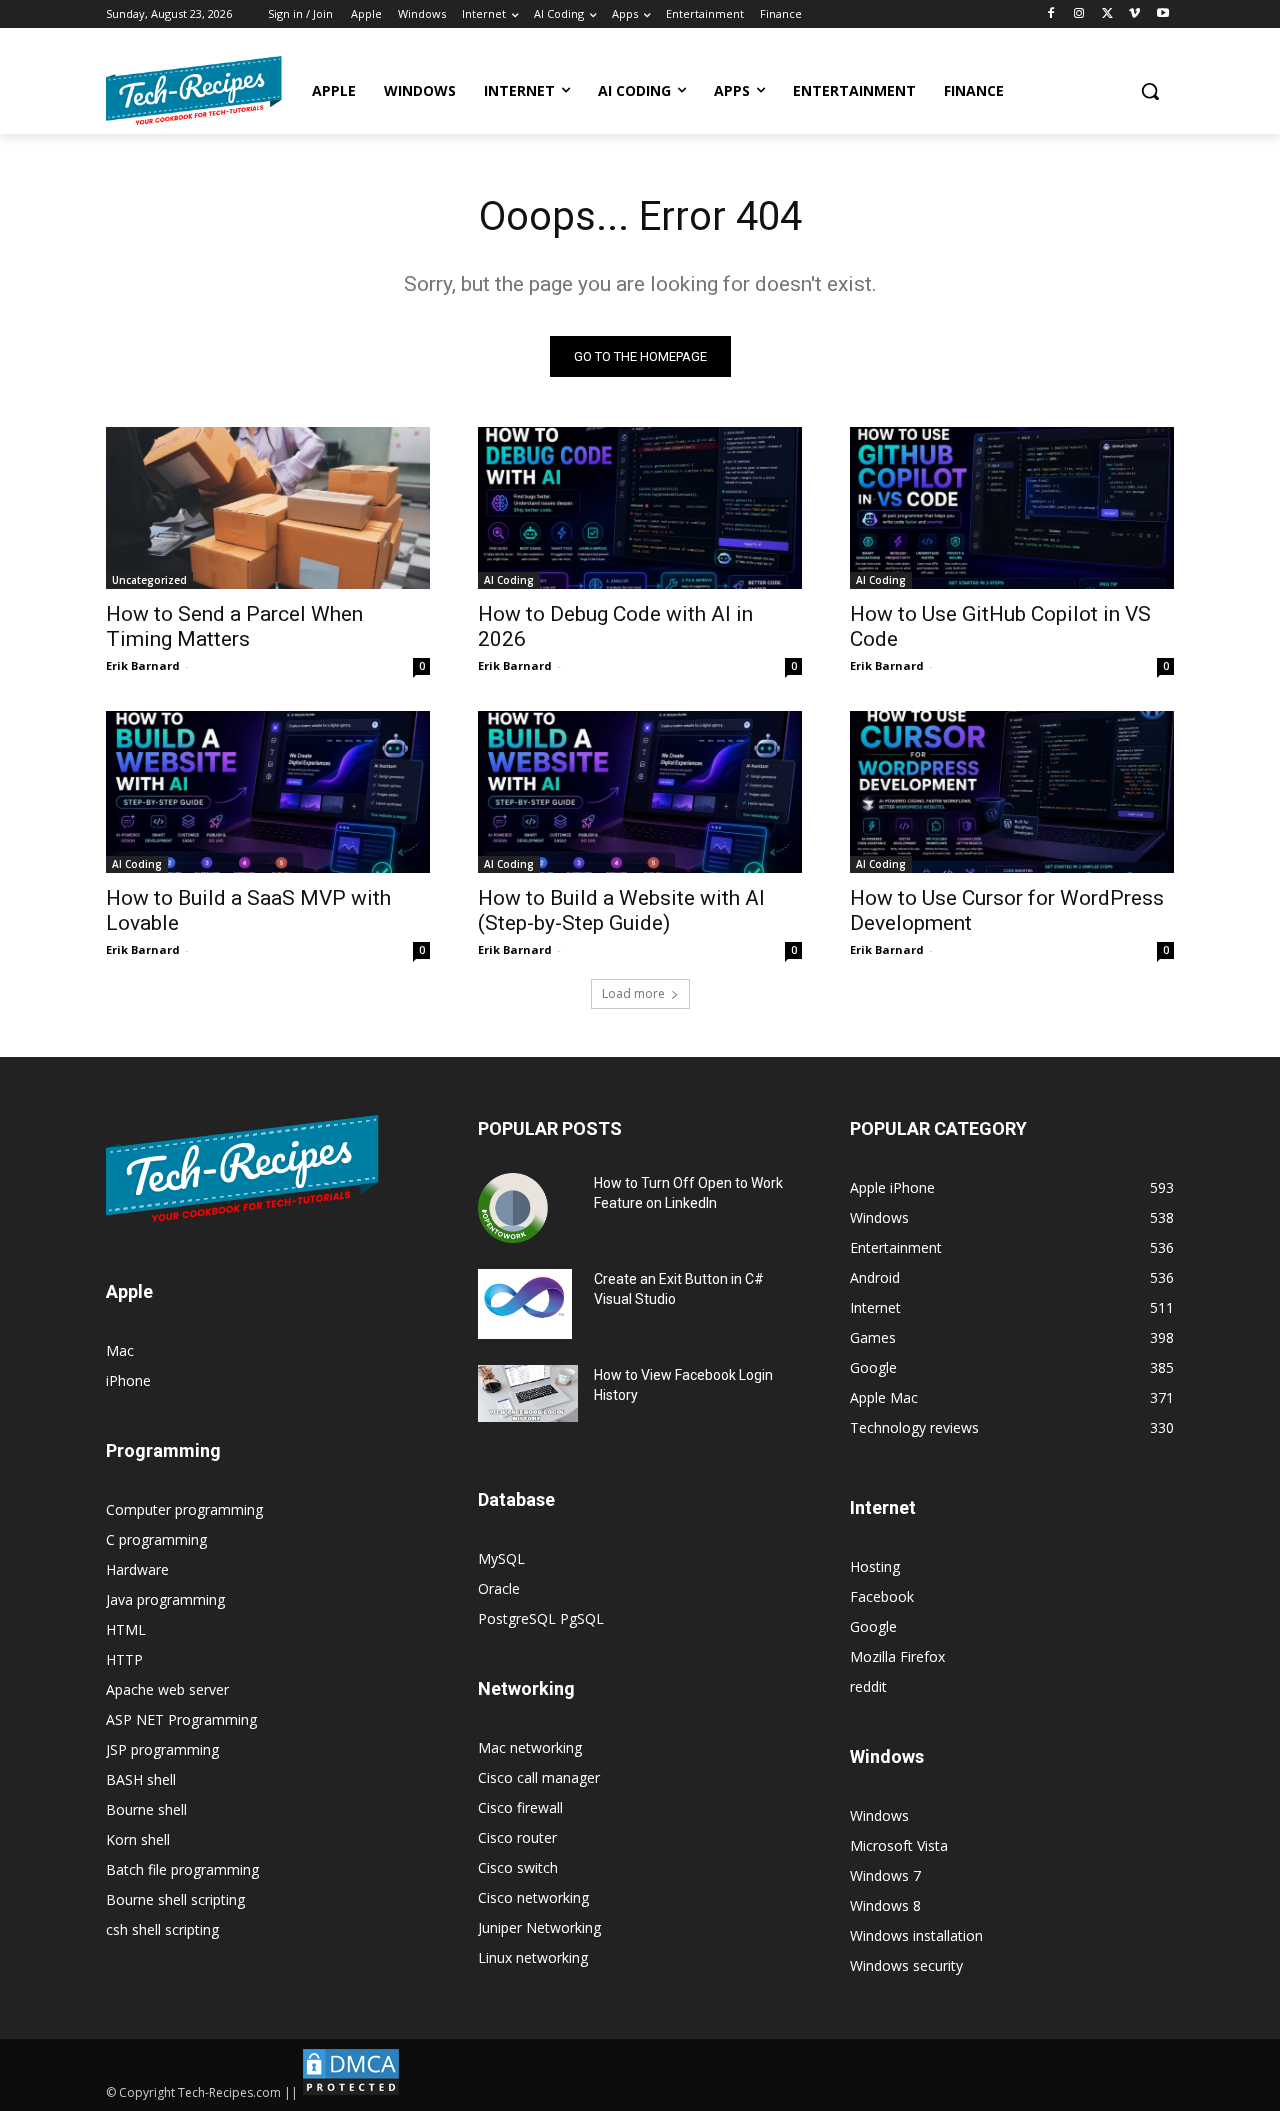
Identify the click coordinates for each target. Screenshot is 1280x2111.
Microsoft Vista (899, 1845)
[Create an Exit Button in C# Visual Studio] (525, 1304)
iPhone (128, 1380)
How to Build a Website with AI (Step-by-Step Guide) (621, 910)
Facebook (882, 1596)
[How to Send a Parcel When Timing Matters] (268, 508)
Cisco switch (518, 1867)
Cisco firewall (520, 1807)
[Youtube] (1162, 14)
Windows (879, 1815)
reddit (868, 1686)
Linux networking (533, 1957)
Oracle (499, 1588)
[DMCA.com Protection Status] (351, 2092)
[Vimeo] (1134, 14)
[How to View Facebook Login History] (528, 1393)
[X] (1107, 14)
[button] (1150, 91)
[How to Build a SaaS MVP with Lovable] (268, 792)
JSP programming (162, 1749)
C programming (156, 1539)
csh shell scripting (162, 1929)
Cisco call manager (539, 1777)
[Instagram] (1079, 14)
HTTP (124, 1659)
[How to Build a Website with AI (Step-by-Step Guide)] (640, 792)
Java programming (165, 1599)
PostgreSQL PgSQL (541, 1618)
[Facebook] (1051, 14)
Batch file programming (182, 1869)
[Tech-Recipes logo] (194, 90)
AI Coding (509, 580)
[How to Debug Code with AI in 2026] (640, 508)
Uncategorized (149, 580)
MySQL (501, 1558)
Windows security (906, 1965)
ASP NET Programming (181, 1719)
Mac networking (530, 1747)
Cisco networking (533, 1897)
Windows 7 (885, 1875)
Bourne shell (146, 1809)
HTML (126, 1629)
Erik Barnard (143, 665)
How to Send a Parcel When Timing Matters (234, 626)
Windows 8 (885, 1905)
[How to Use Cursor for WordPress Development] (1012, 792)
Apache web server (167, 1689)
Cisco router (517, 1837)
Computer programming (184, 1509)
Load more (633, 993)
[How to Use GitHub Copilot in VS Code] (1012, 508)
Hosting (875, 1566)
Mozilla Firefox (897, 1656)
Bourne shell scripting (175, 1899)
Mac (120, 1350)
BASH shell (141, 1779)
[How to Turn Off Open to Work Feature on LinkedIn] (513, 1208)
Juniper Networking (539, 1927)
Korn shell (138, 1839)
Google (873, 1626)
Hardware (137, 1569)
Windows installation (916, 1935)
